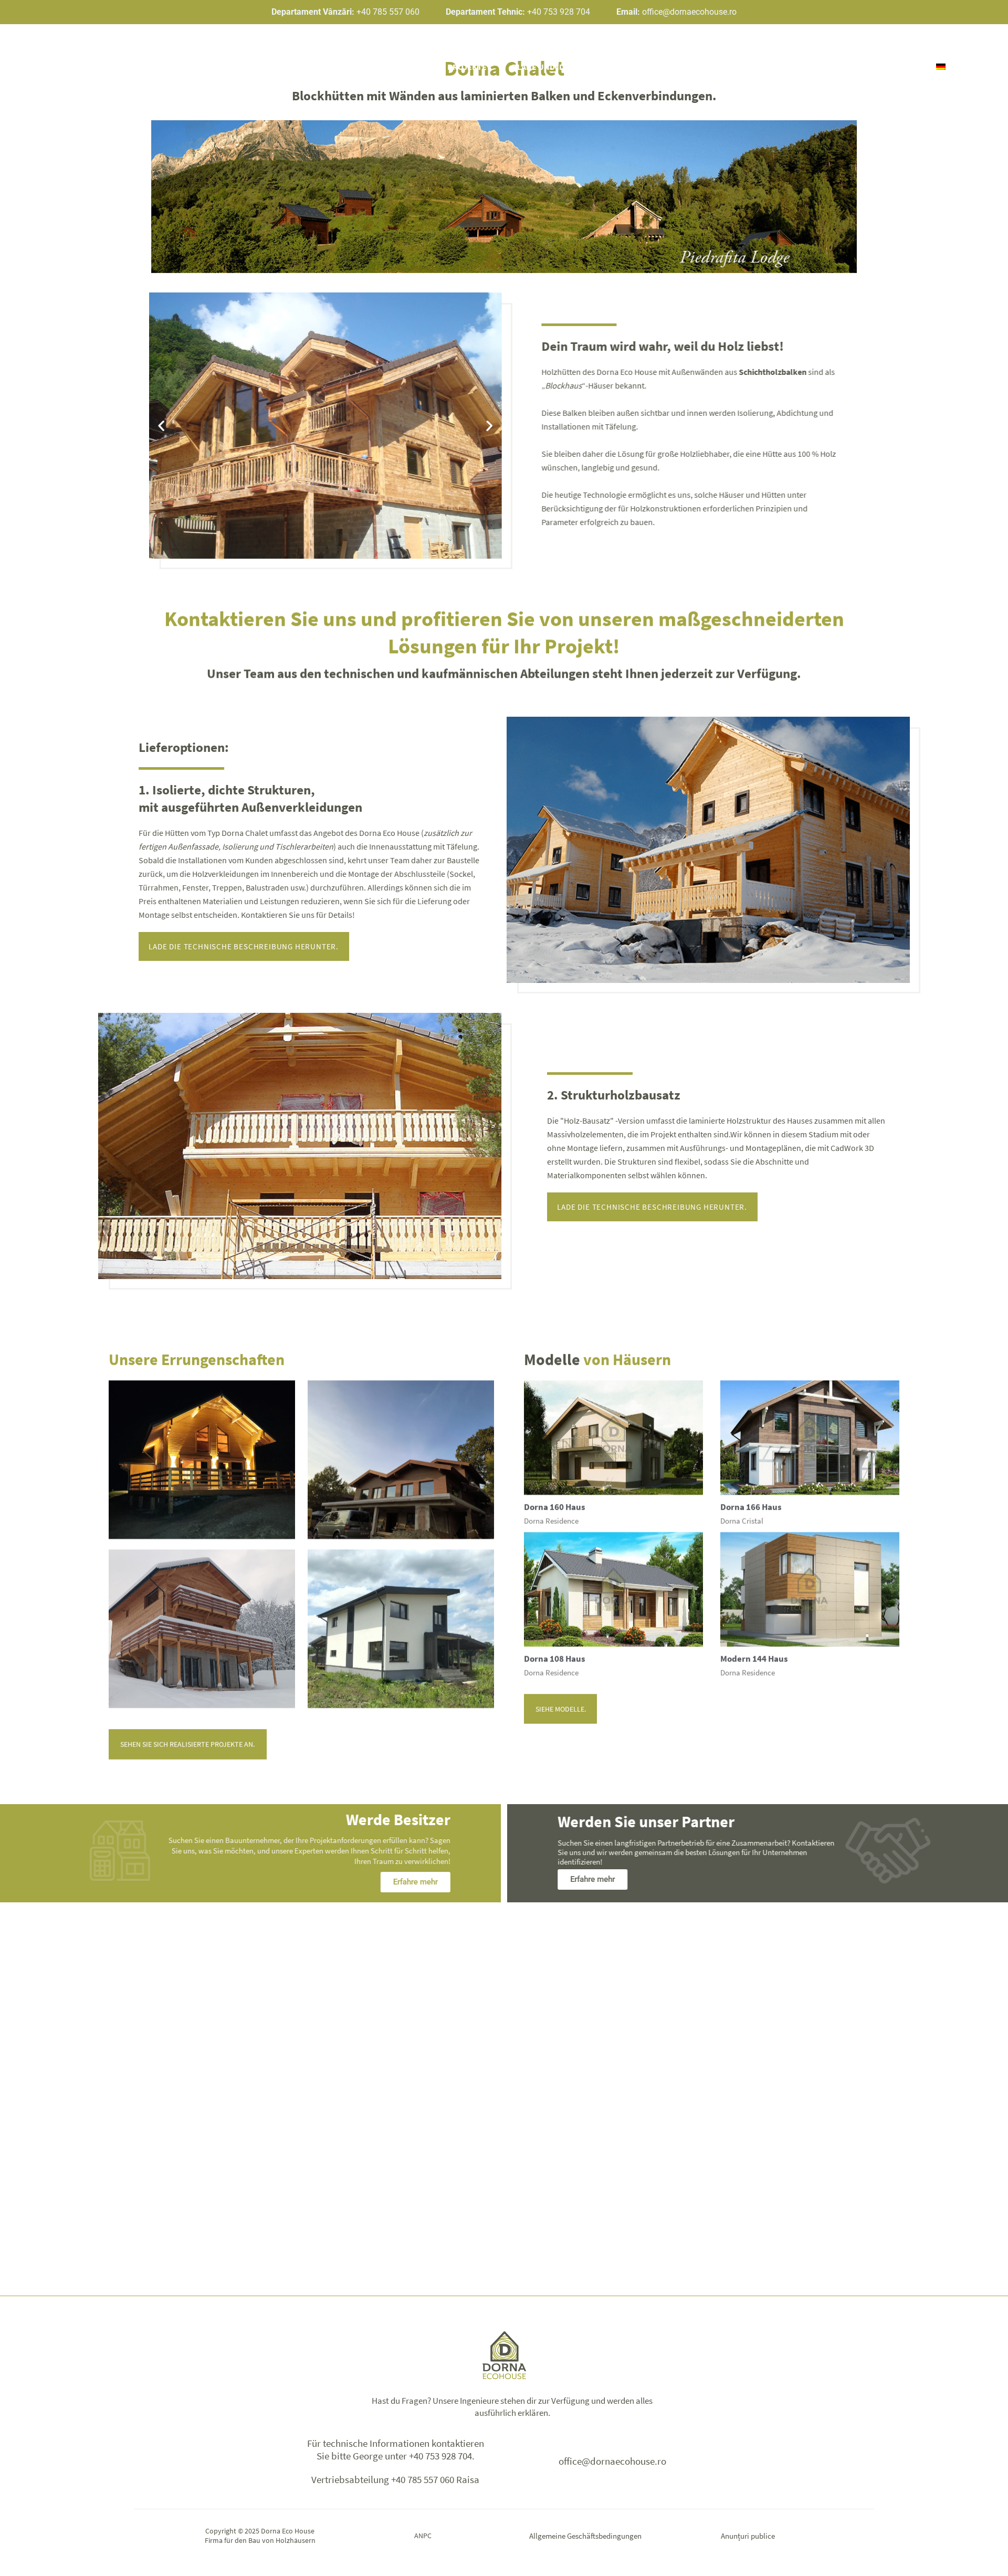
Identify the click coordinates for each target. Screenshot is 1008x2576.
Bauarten (341, 67)
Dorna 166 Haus (751, 1501)
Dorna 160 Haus (555, 1501)
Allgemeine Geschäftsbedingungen (585, 2536)
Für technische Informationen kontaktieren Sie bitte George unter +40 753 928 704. (396, 2450)
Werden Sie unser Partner (660, 67)
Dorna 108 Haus (555, 1653)
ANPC (423, 2536)
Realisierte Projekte (442, 67)
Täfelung (618, 426)
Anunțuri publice (748, 2536)
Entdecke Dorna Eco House (229, 67)
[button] (164, 426)
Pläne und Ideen (546, 67)
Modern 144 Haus (754, 1653)
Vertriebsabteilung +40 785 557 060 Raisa (395, 2479)
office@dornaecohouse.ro (612, 2461)
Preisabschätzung (780, 67)
